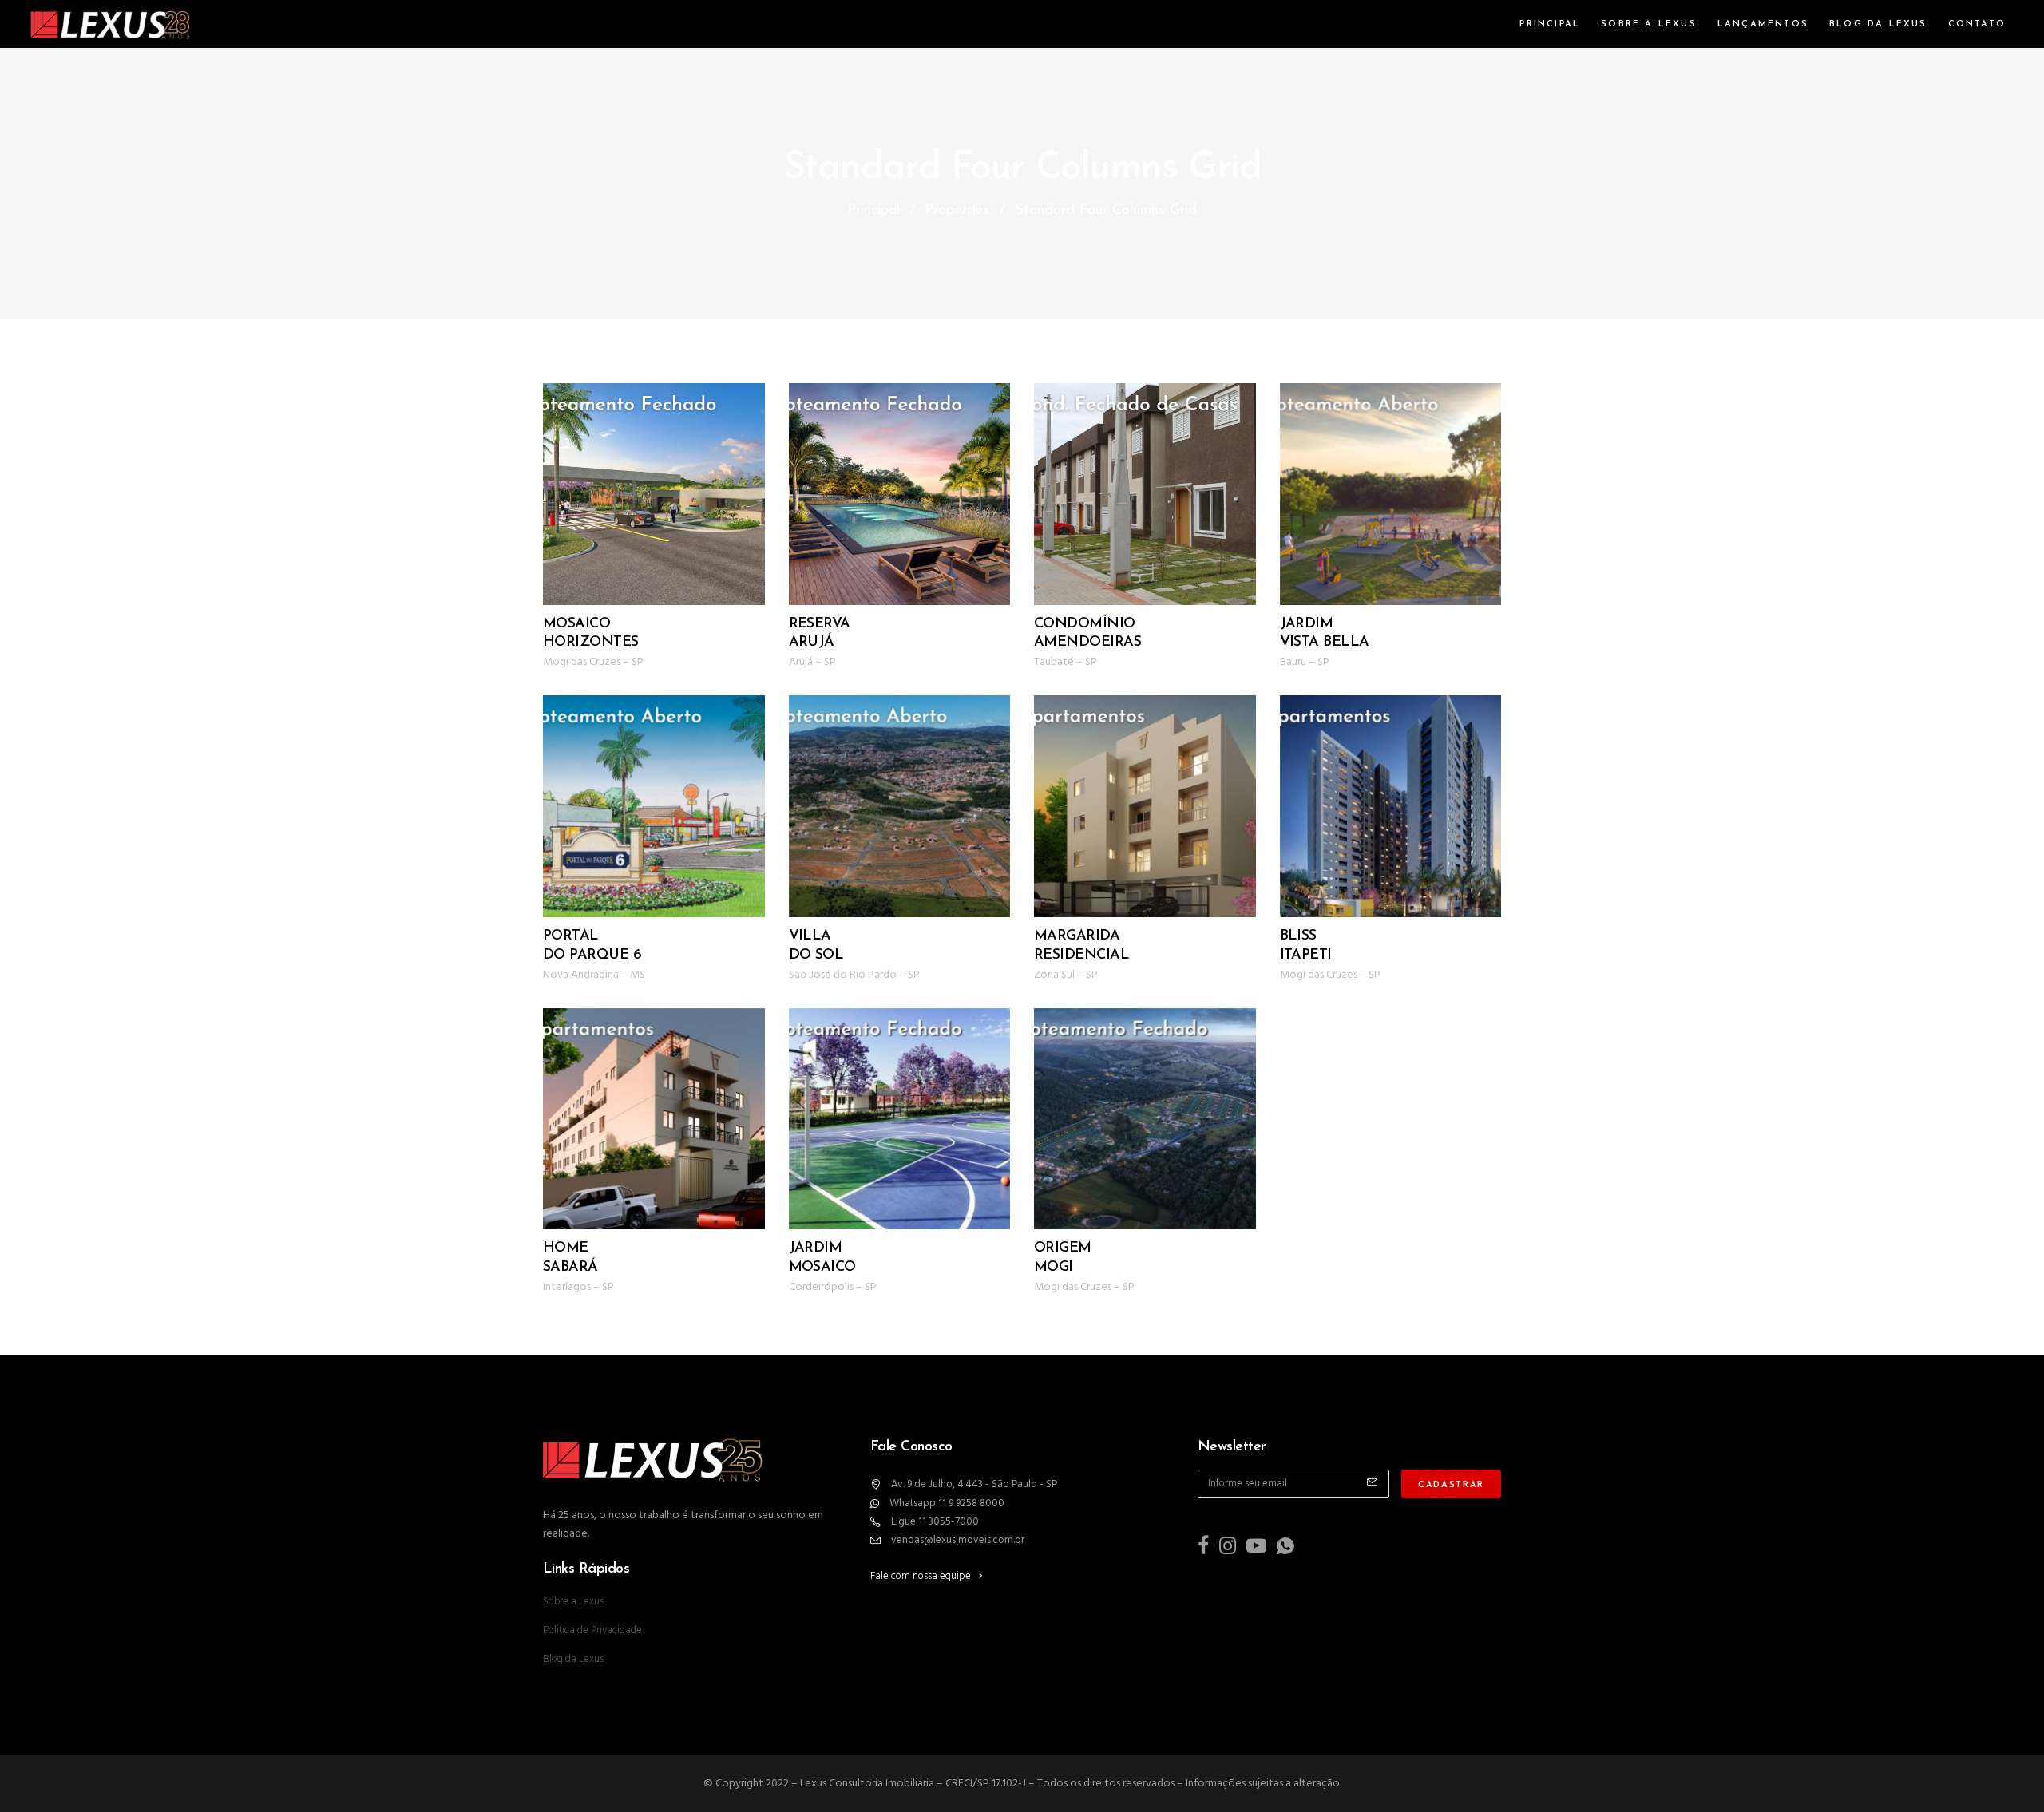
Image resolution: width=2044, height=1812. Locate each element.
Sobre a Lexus (573, 1602)
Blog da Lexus (573, 1659)
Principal (873, 211)
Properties (957, 211)
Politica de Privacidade (592, 1630)
